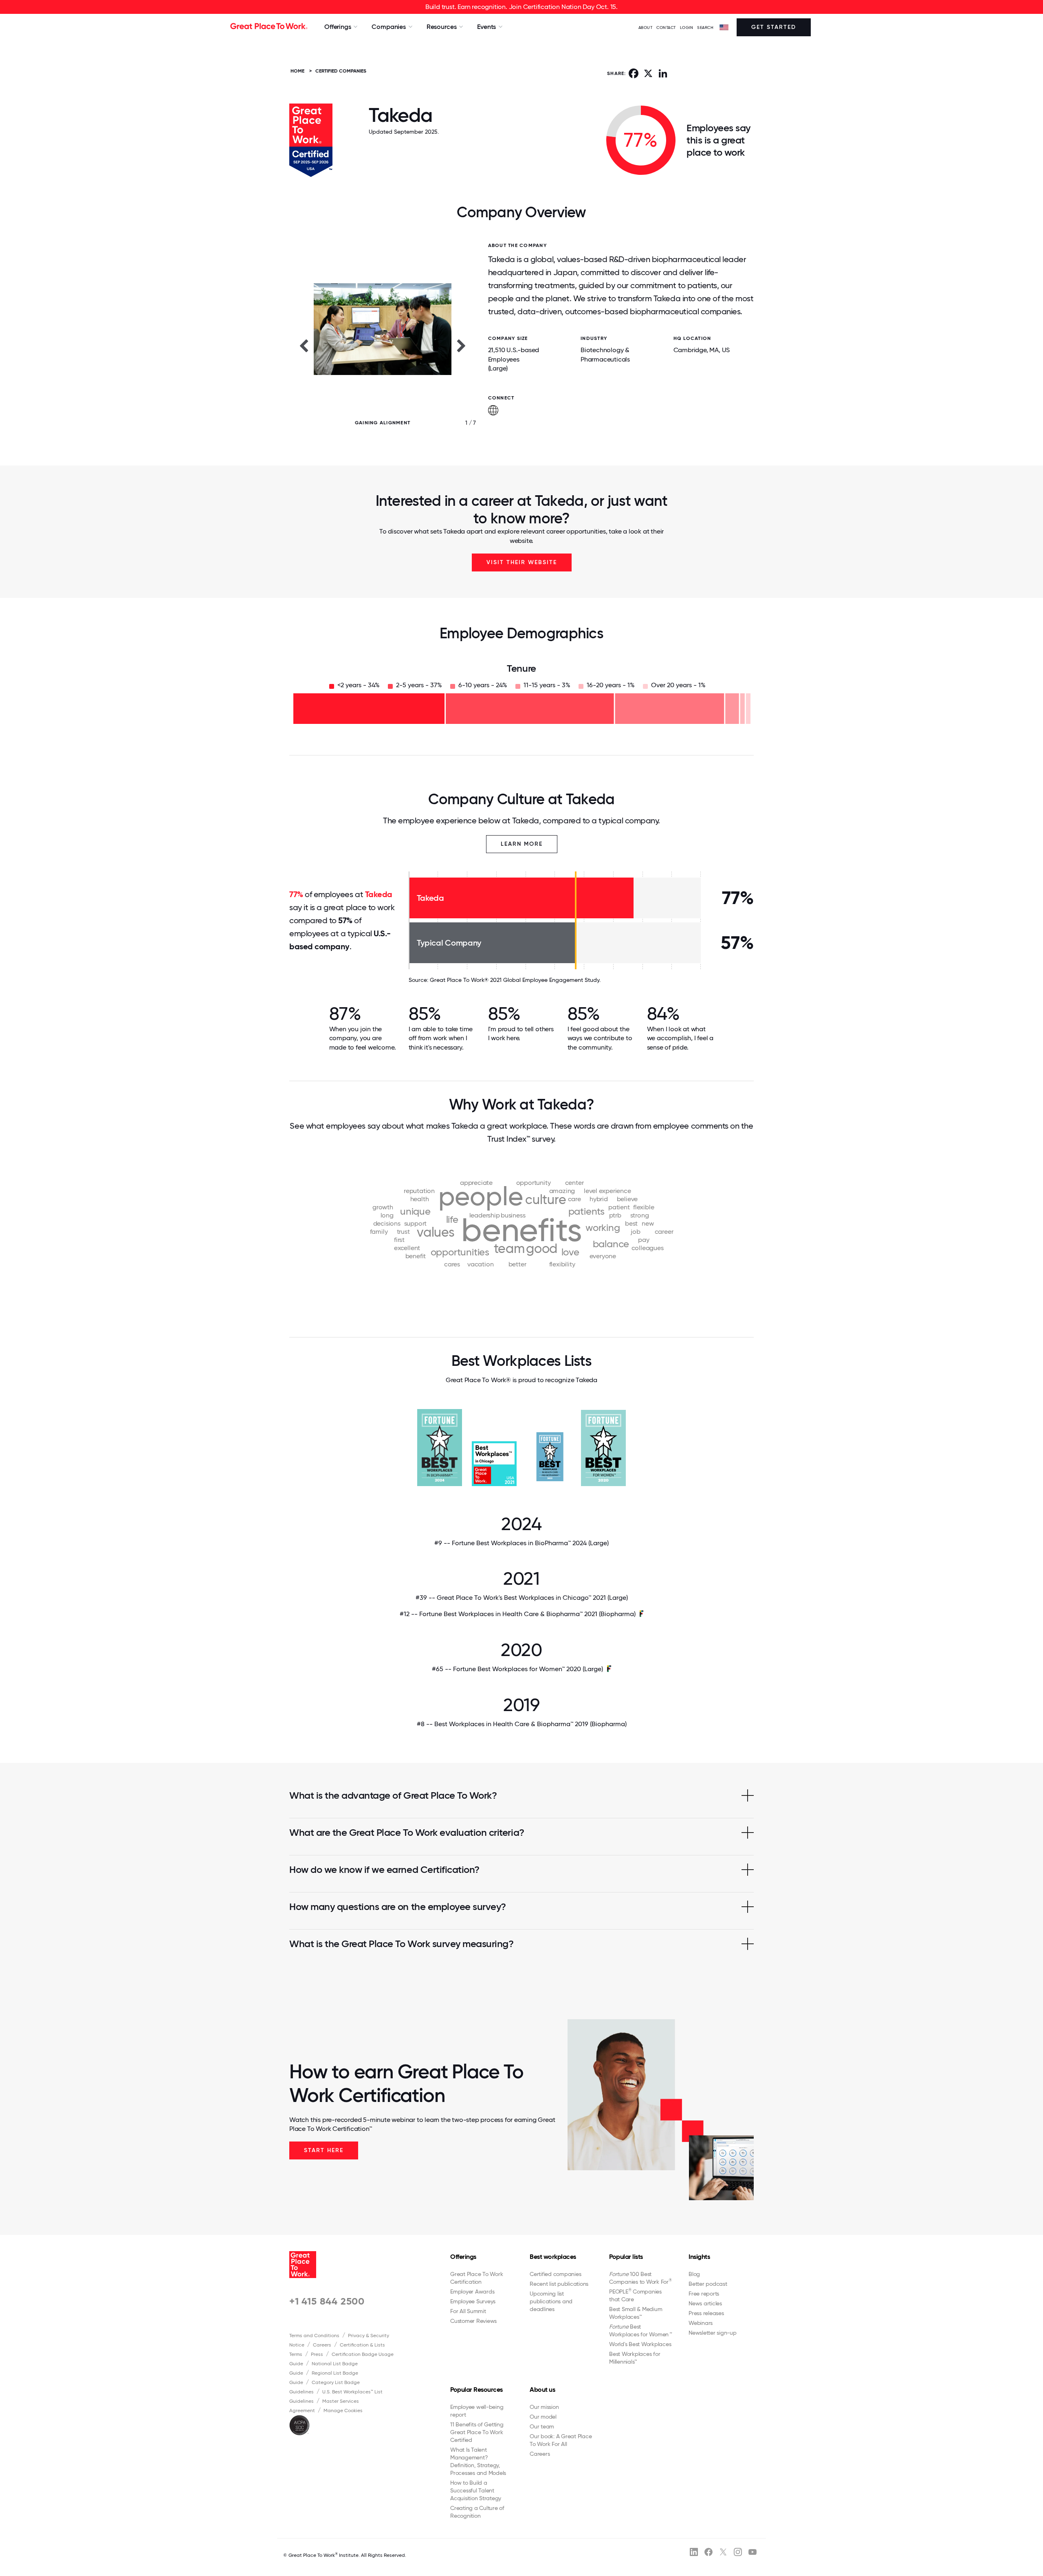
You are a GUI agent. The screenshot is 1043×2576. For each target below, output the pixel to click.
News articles (705, 2303)
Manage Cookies (343, 2411)
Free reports (704, 2294)
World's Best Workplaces (640, 2344)
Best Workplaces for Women (640, 2330)
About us (542, 2390)
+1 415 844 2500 (327, 2301)
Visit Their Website (522, 562)
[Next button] (462, 345)
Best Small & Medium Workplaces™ (636, 2313)
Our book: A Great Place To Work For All (561, 2440)
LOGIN (687, 28)
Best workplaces (553, 2257)
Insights (699, 2257)
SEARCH (705, 28)
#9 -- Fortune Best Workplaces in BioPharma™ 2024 (521, 1543)
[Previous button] (304, 345)
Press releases (706, 2313)
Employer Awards (472, 2291)
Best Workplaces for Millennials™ (635, 2358)
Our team (542, 2426)
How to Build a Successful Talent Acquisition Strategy (476, 2490)
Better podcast (708, 2284)
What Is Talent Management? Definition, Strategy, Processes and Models (478, 2461)
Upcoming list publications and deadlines (551, 2301)
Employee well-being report (477, 2411)
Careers (322, 2345)
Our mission (544, 2407)
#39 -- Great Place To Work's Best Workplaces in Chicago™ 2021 (522, 1598)
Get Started (774, 27)
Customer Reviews (473, 2321)
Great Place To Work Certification (476, 2278)
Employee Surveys (473, 2301)
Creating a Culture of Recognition (477, 2512)
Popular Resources (476, 2390)
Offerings (463, 2257)
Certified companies (555, 2274)
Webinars (701, 2323)
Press (317, 2354)
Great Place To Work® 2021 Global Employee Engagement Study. (515, 980)
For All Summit (468, 2311)
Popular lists (626, 2257)
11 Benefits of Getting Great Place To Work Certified (477, 2432)
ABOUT (646, 28)
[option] (383, 345)
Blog (694, 2274)
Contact (666, 28)
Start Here (324, 2150)
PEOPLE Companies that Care (635, 2295)
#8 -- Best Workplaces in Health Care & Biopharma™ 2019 (522, 1724)
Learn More (522, 844)
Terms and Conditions (314, 2336)
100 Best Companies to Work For (640, 2278)
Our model (543, 2417)
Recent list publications (559, 2284)
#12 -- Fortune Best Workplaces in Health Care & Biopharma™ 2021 (518, 1614)
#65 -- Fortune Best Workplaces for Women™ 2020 (517, 1669)
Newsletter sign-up (713, 2333)
